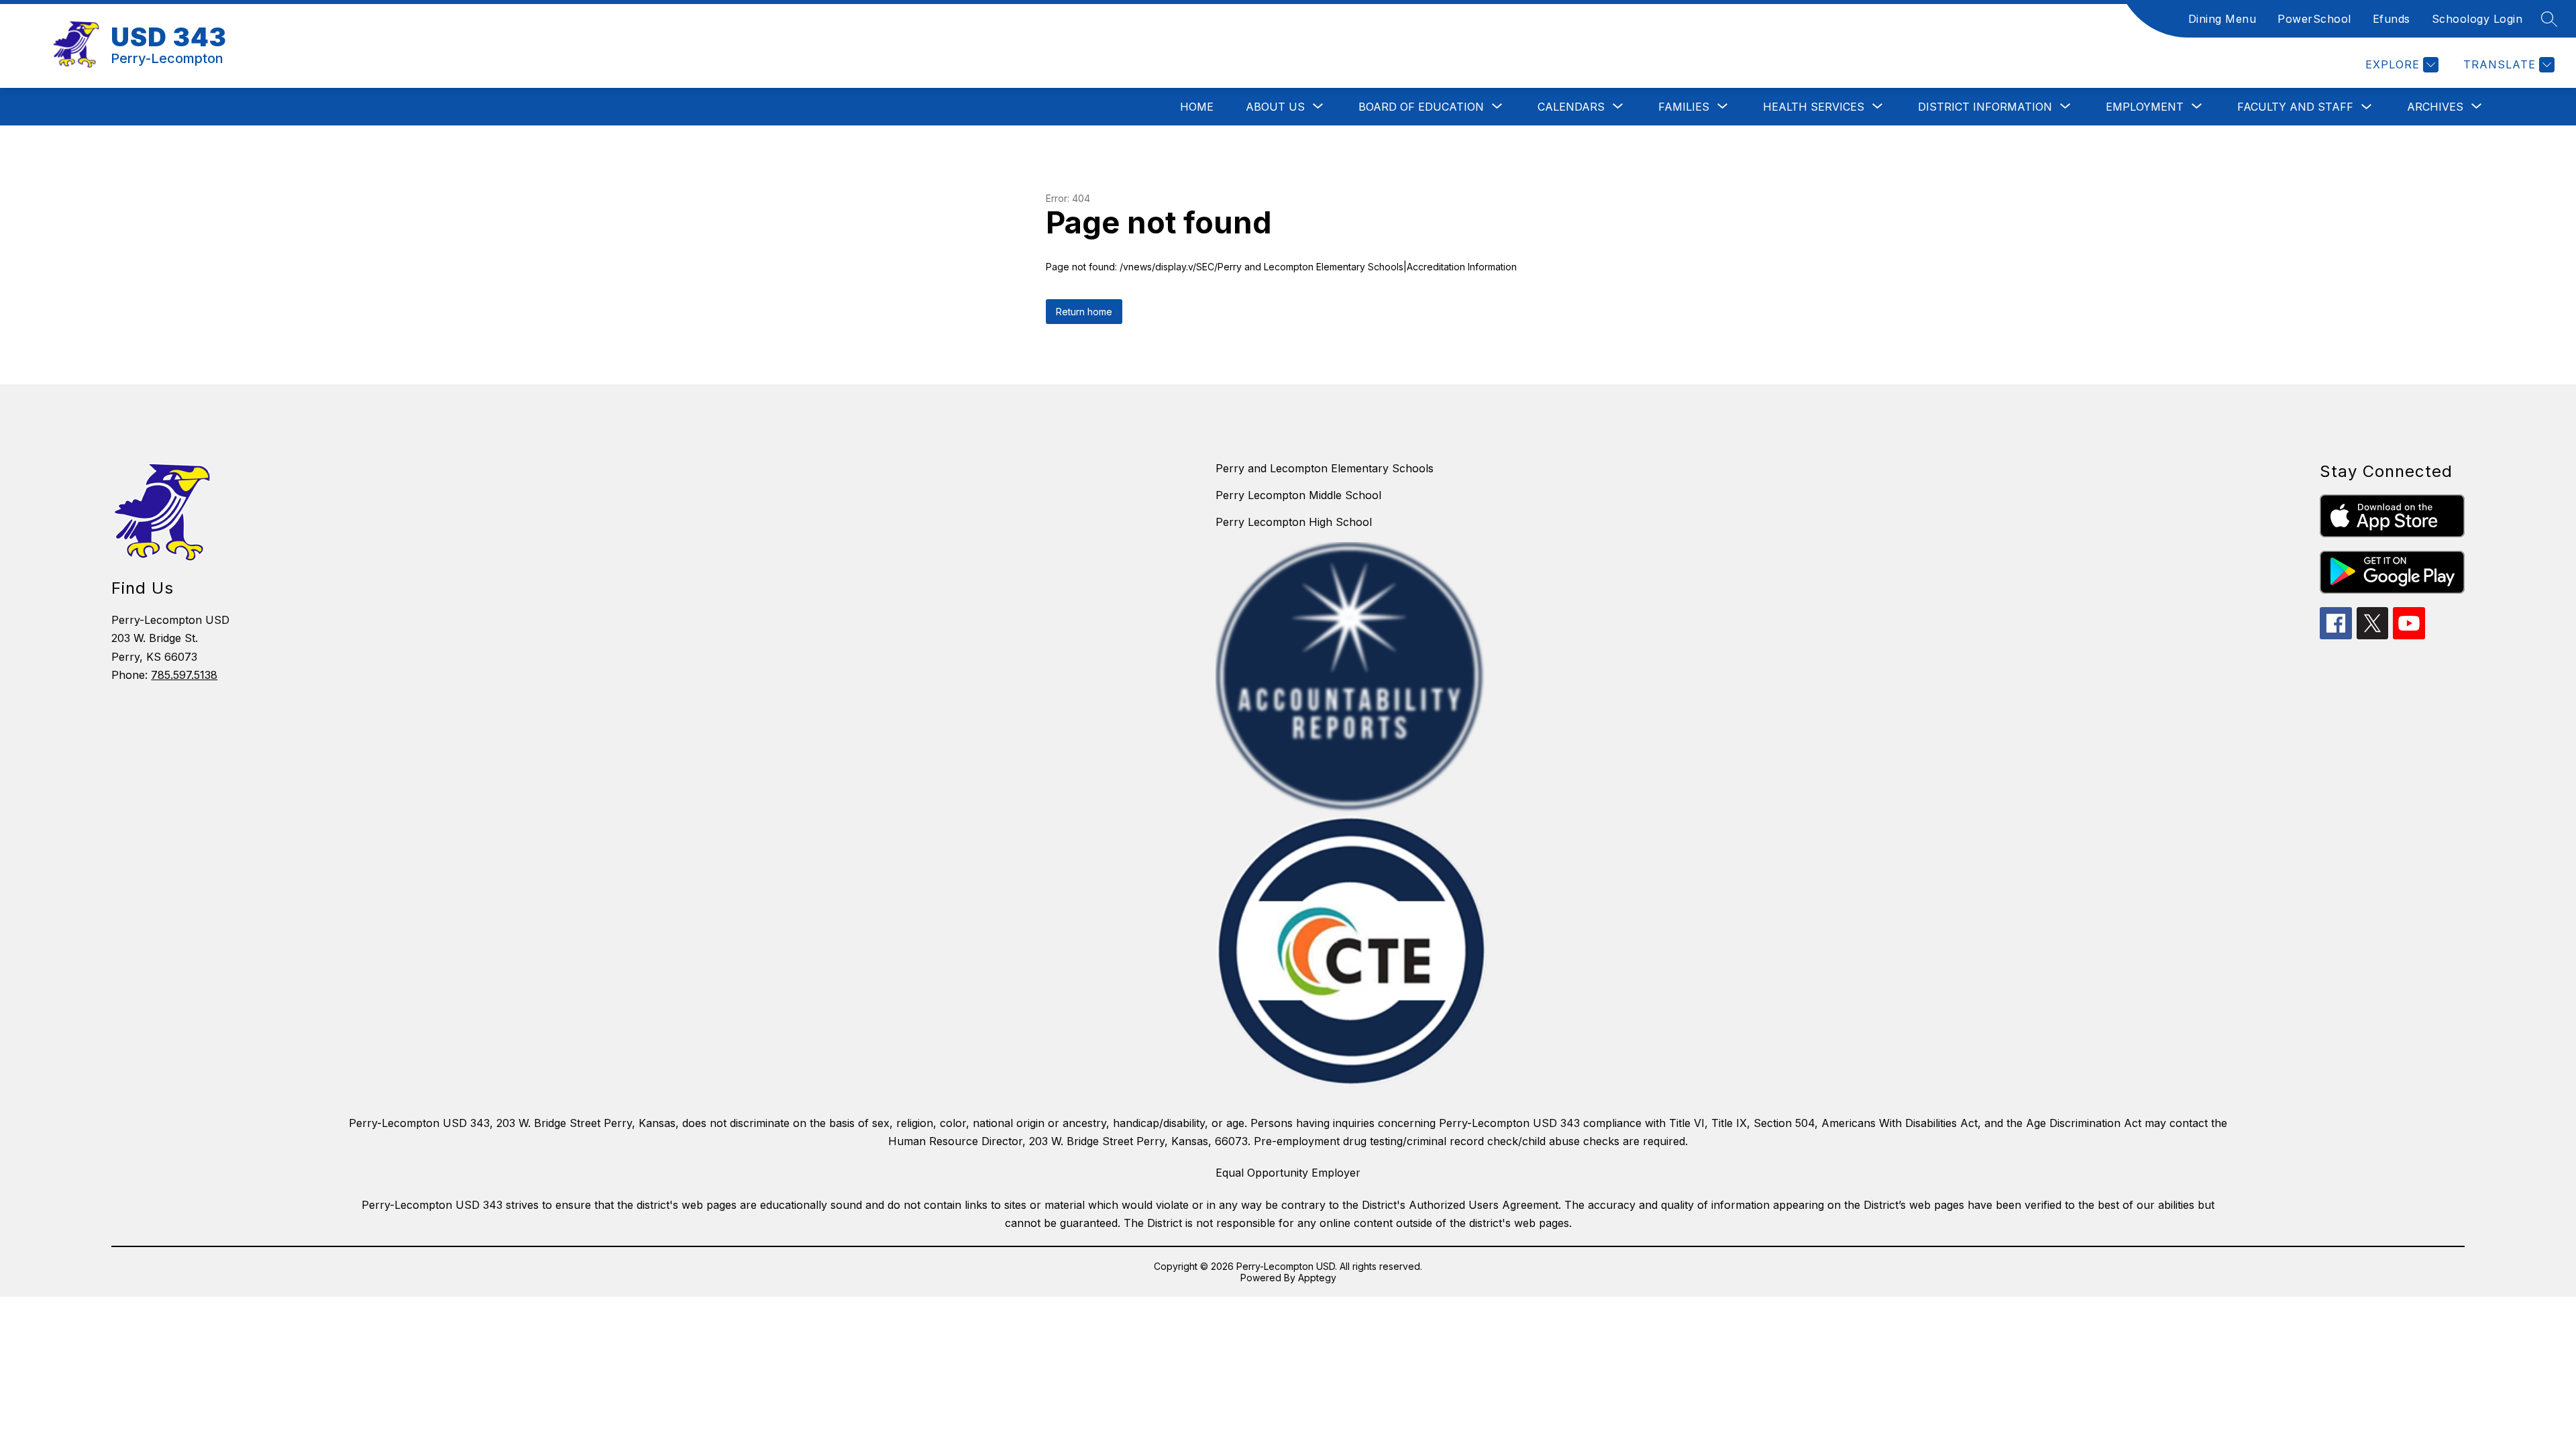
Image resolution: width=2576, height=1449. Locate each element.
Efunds (2392, 19)
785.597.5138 (184, 675)
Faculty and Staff (2295, 107)
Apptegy (1317, 1278)
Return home (1084, 312)
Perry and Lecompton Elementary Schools (1325, 468)
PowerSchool (2314, 19)
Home (1197, 107)
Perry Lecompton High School (1294, 522)
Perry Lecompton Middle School (1298, 495)
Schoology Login (2477, 19)
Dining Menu (2222, 19)
